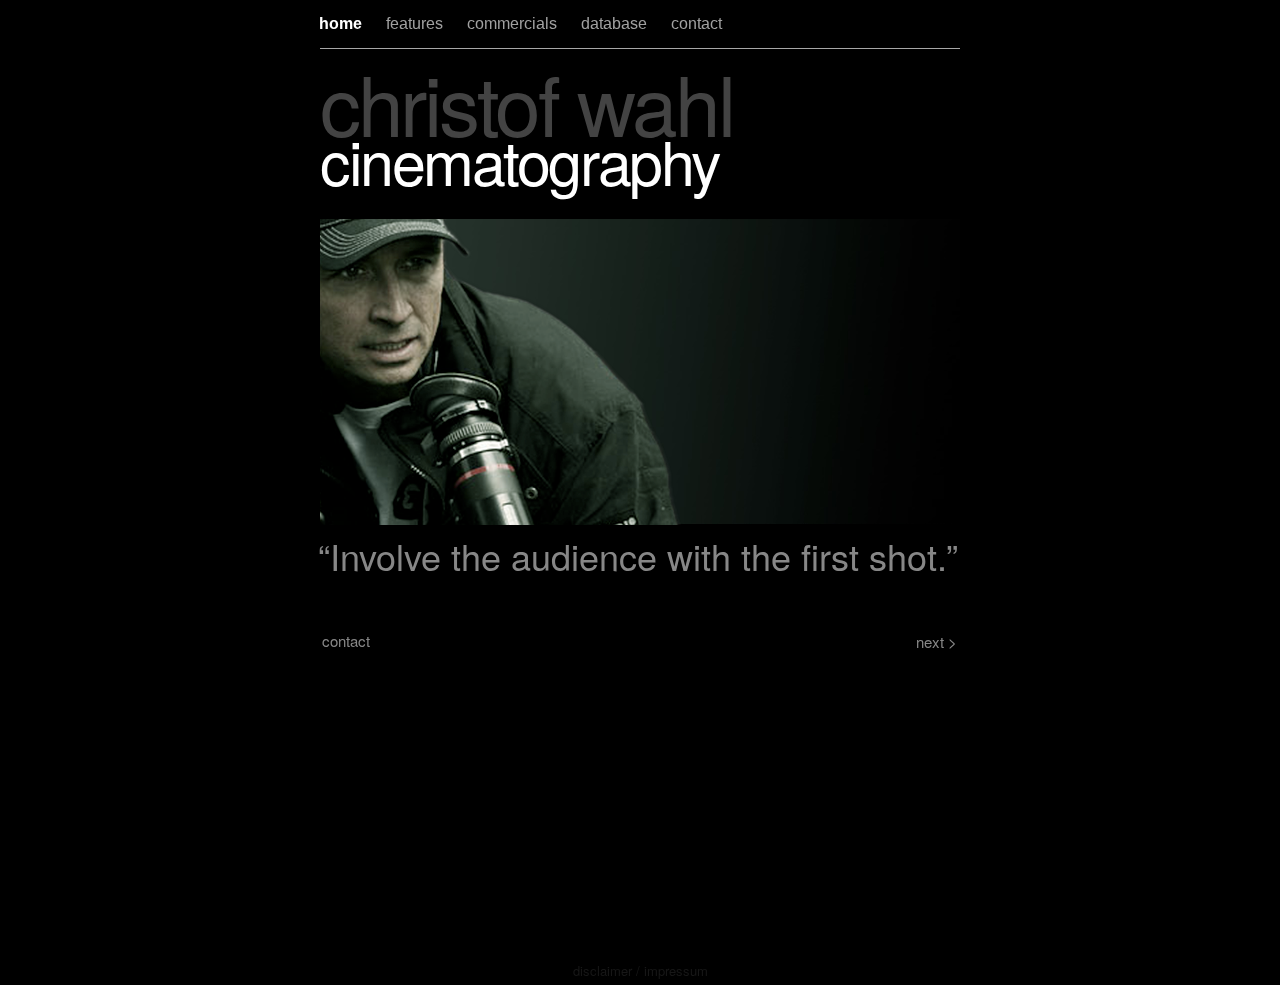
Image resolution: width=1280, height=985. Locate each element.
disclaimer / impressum (640, 970)
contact (696, 23)
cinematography (520, 159)
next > (936, 641)
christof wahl (526, 101)
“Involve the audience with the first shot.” (638, 555)
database (616, 23)
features (416, 23)
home (342, 23)
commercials (514, 23)
